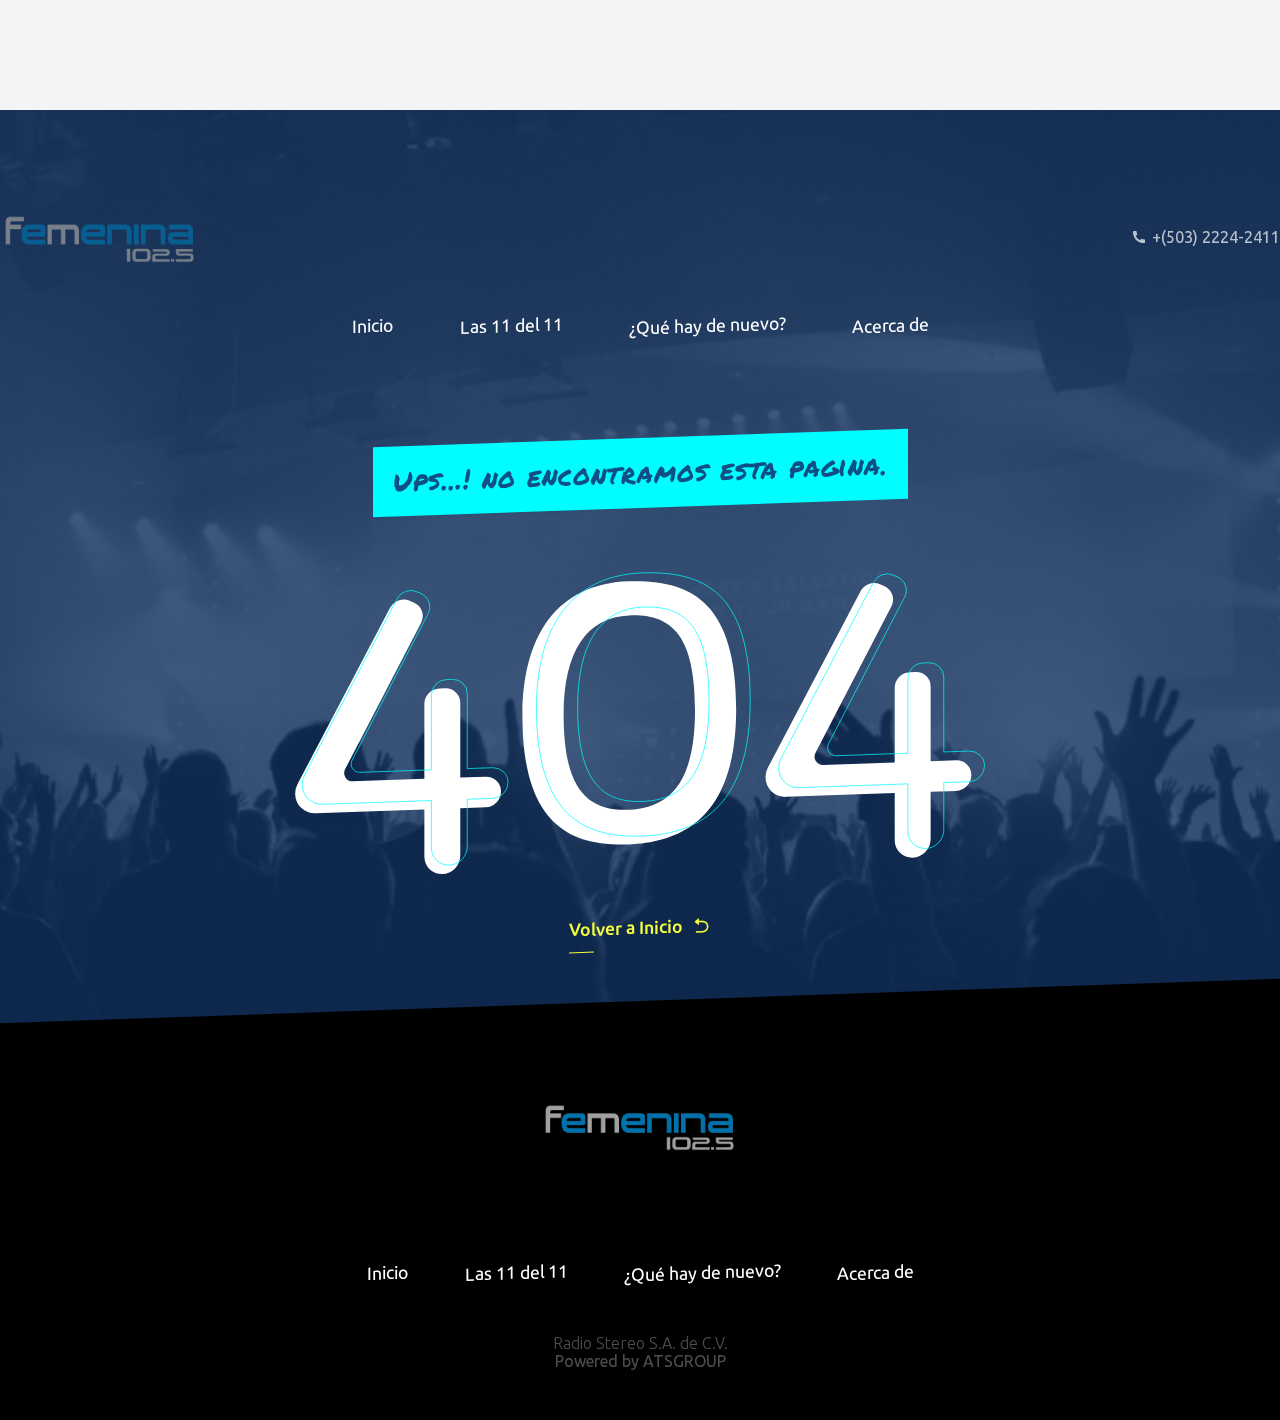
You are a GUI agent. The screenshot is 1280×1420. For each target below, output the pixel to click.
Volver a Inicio (626, 927)
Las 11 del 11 (511, 325)
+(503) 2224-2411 (1216, 237)
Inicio (373, 325)
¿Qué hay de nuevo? (707, 325)
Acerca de (890, 325)
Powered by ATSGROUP (640, 1361)
